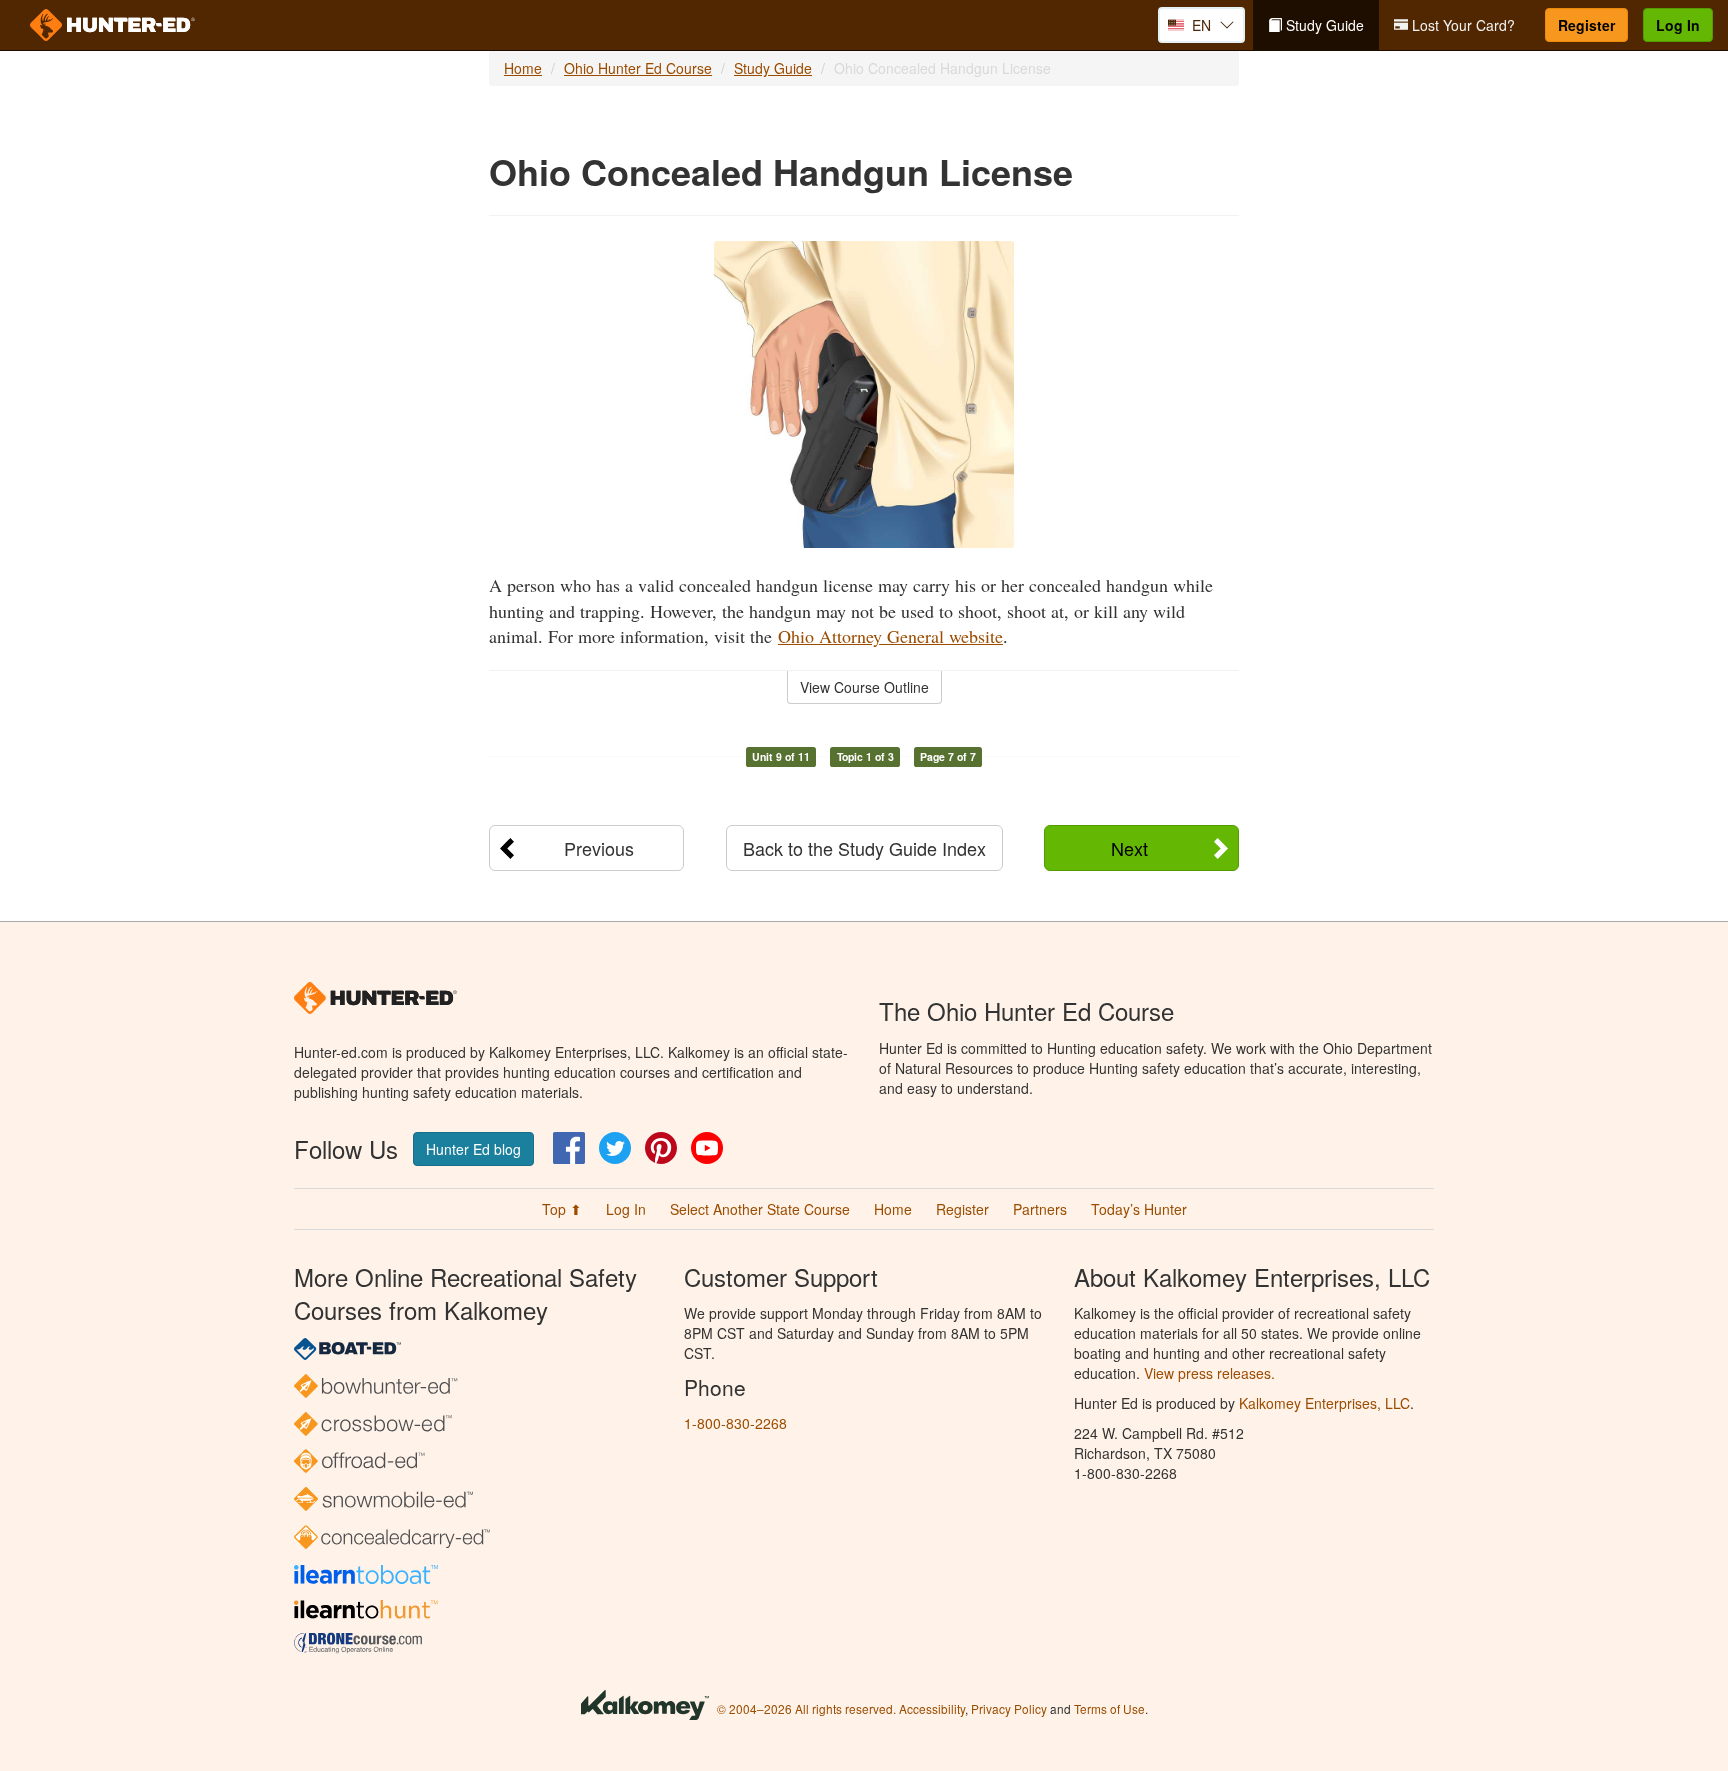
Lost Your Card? (1461, 25)
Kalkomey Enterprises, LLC (1324, 1403)
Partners (1040, 1209)
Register (1586, 25)
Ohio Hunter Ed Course (638, 68)
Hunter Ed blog (473, 1149)
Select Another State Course (760, 1209)
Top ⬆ (562, 1209)
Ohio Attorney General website (890, 636)
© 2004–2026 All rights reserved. (806, 1708)
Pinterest (661, 1148)
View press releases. (1209, 1373)
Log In (1678, 25)
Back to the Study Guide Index (864, 848)
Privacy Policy (1009, 1708)
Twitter (615, 1148)
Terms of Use (1109, 1708)
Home (523, 68)
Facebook (569, 1148)
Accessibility (932, 1708)
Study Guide (1323, 25)
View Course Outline (864, 687)
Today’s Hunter (1139, 1209)
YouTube (707, 1148)
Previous (599, 848)
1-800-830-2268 (735, 1423)
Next (1129, 848)
